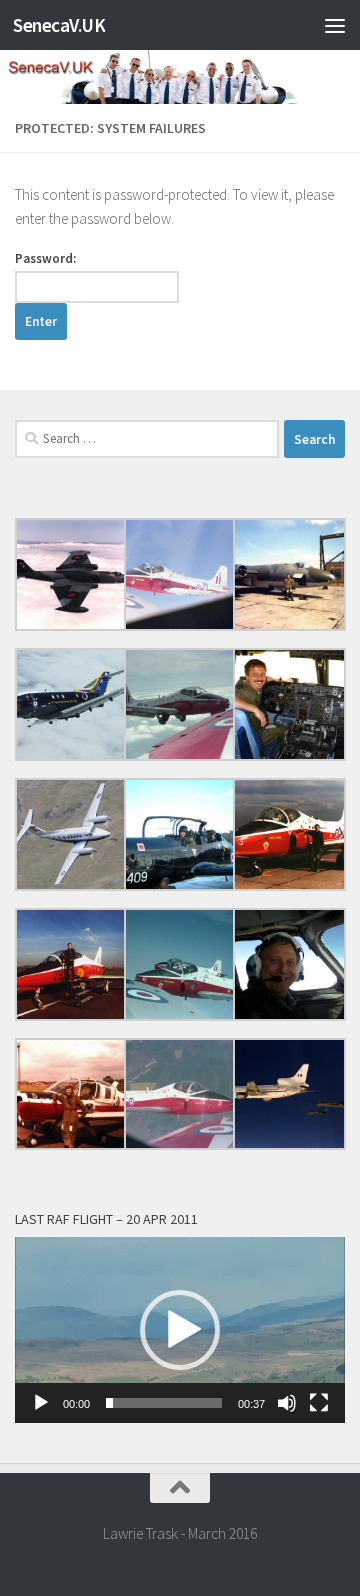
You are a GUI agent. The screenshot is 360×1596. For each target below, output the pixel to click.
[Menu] (335, 25)
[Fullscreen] (319, 1403)
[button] (180, 1330)
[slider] (164, 1403)
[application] (180, 1330)
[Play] (41, 1403)
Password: (45, 258)
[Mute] (287, 1403)
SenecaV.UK (59, 25)
